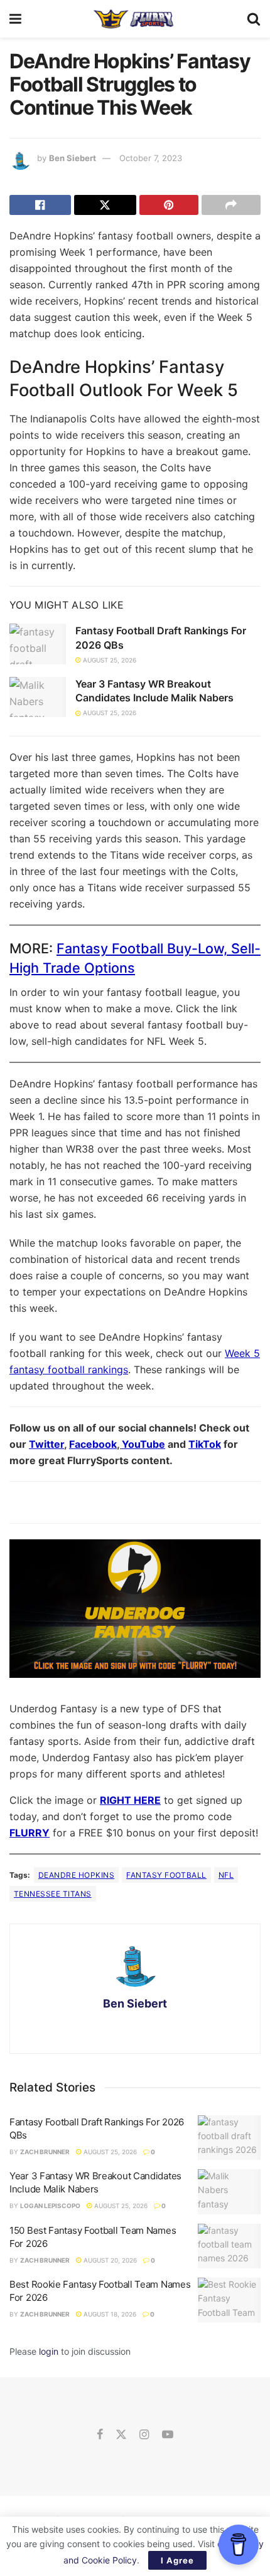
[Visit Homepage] (134, 19)
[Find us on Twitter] (121, 2435)
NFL (226, 1875)
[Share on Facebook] (40, 205)
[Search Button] (254, 19)
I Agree (177, 2560)
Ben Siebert (73, 158)
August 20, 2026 (109, 2260)
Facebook (93, 1444)
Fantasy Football (166, 1875)
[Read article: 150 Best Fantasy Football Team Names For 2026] (229, 2246)
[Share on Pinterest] (169, 205)
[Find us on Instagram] (144, 2435)
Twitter (46, 1444)
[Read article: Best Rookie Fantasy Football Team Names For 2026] (229, 2300)
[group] (135, 1613)
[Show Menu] (15, 19)
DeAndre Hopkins (76, 1875)
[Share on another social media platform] (231, 205)
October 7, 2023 (151, 158)
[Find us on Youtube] (168, 2435)
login (49, 2351)
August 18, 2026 (109, 2314)
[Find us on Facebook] (100, 2435)
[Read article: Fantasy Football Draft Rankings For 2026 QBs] (38, 644)
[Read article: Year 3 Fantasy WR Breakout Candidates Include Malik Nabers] (38, 697)
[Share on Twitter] (105, 205)
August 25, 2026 (109, 660)
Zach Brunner (45, 2152)
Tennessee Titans (53, 1894)
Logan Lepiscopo (50, 2206)
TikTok (205, 1444)
